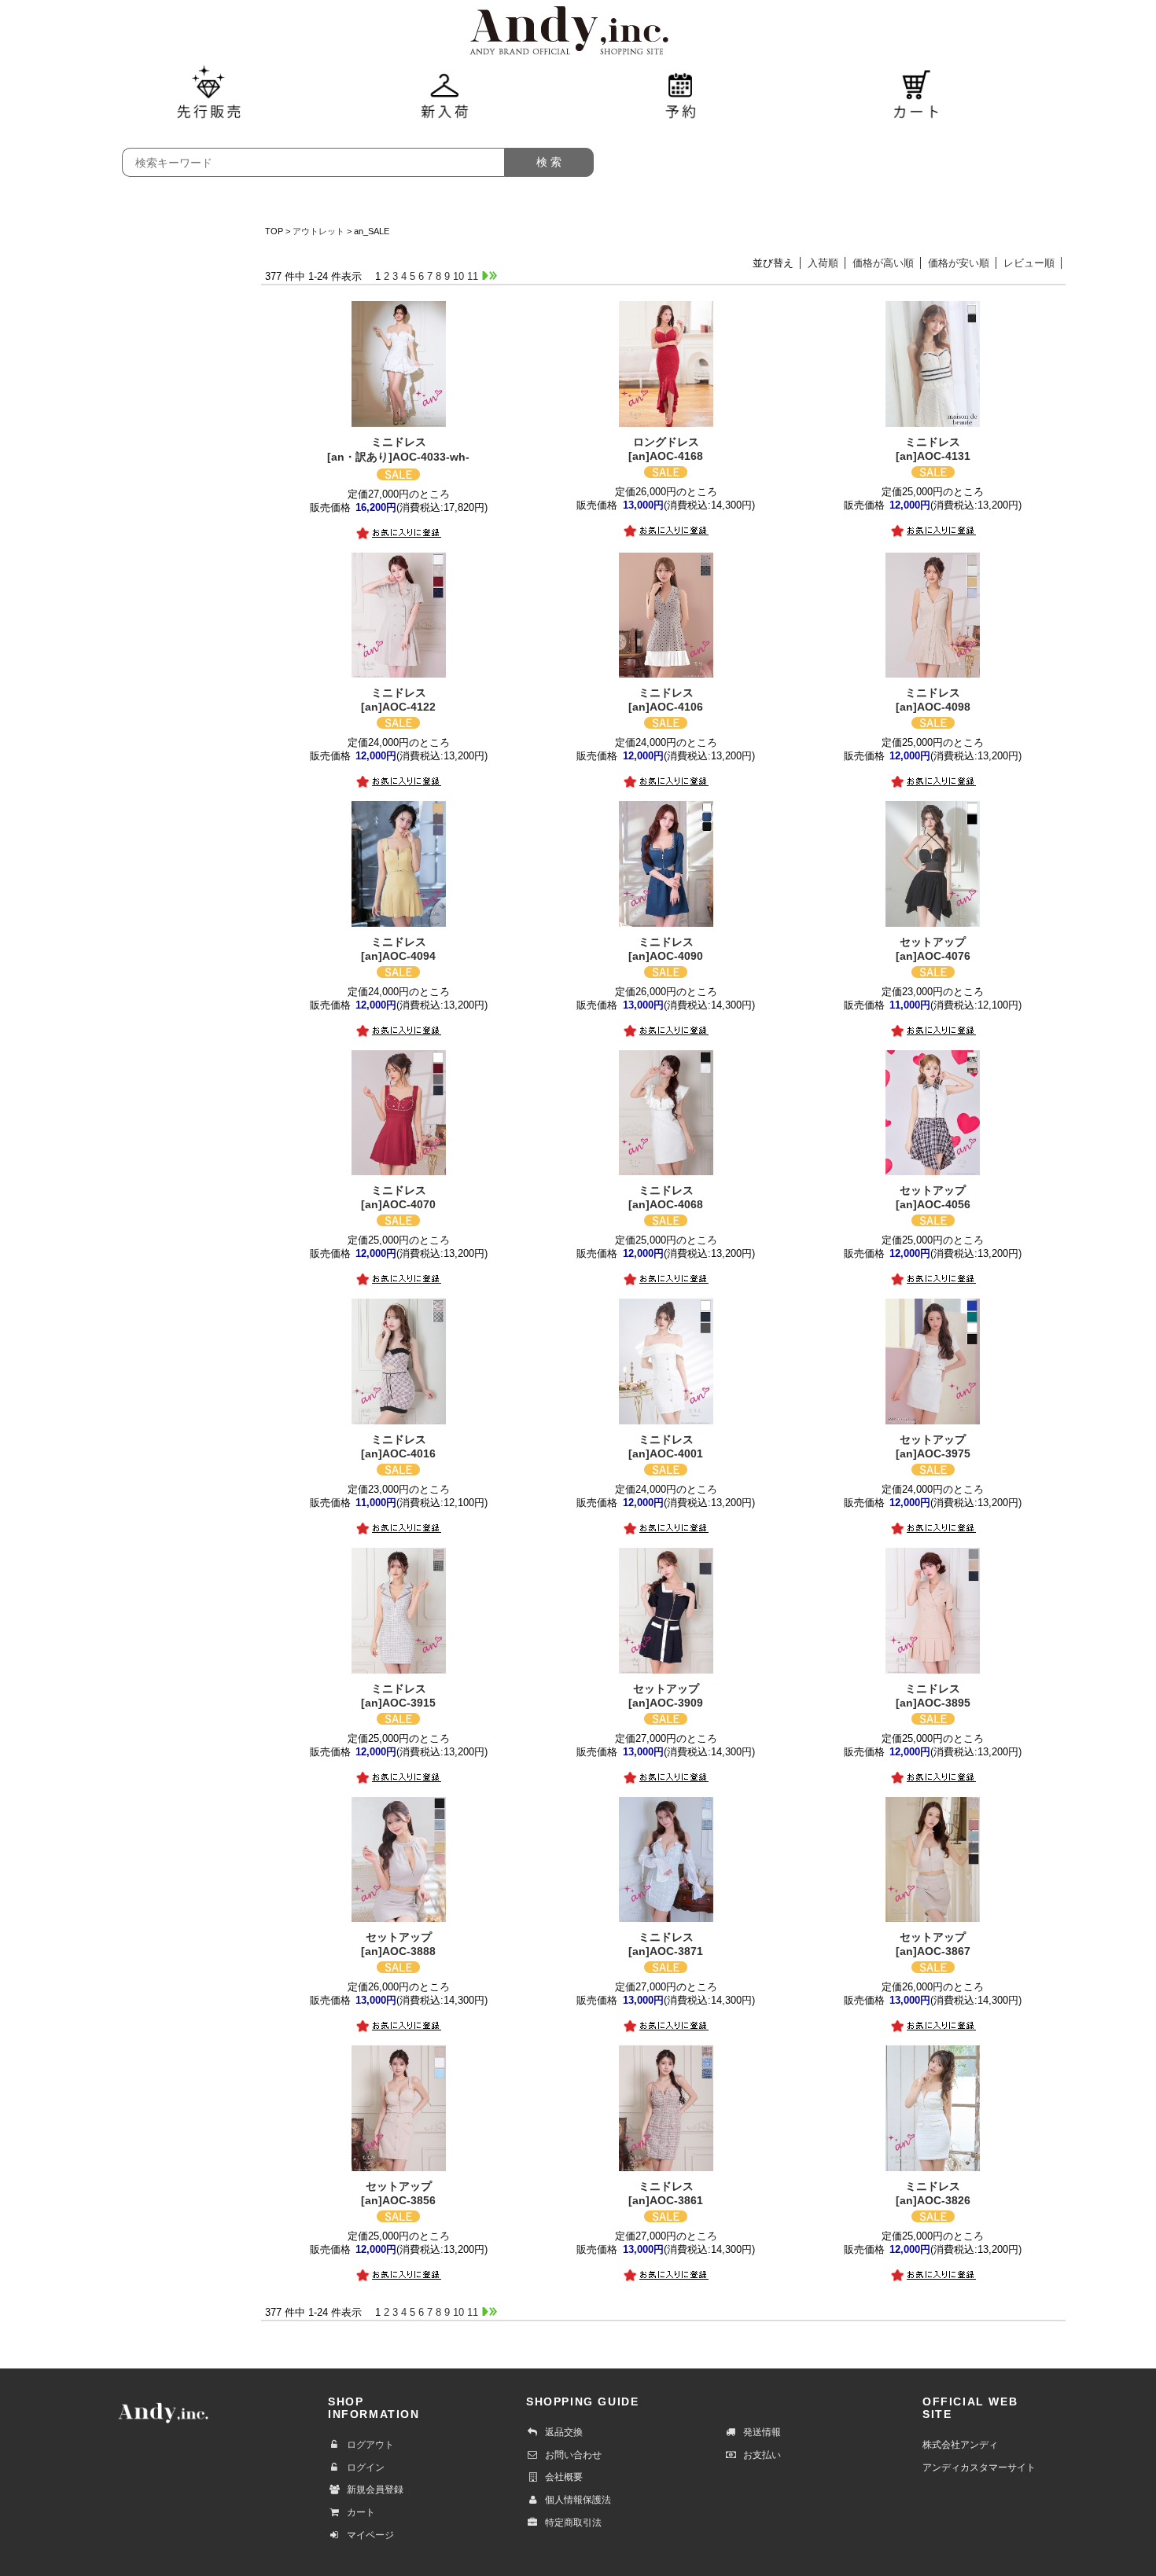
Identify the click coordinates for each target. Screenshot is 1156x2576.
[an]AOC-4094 (398, 949)
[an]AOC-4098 (933, 700)
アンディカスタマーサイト (979, 2468)
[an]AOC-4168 (666, 449)
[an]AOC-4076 (933, 949)
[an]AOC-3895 (933, 1696)
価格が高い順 (883, 263)
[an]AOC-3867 (933, 1944)
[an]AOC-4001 (666, 1446)
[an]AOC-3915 (398, 1696)
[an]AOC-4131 (933, 449)
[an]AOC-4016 (398, 1446)
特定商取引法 (573, 2523)
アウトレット (318, 231)
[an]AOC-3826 (933, 2193)
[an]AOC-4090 (666, 949)
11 (473, 276)
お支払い (762, 2455)
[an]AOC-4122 (398, 700)
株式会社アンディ (960, 2445)
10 (458, 276)
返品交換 (564, 2432)
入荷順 (823, 263)
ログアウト (370, 2445)
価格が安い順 (959, 263)
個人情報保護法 (578, 2500)
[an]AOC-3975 (933, 1446)
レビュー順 (1029, 263)
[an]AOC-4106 (666, 700)
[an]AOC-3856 (398, 2193)
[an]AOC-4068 (666, 1197)
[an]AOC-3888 (398, 1944)
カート (361, 2512)
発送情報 (762, 2432)
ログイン (366, 2468)
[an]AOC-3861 (666, 2193)
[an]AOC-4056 (933, 1197)
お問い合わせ (573, 2455)
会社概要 (564, 2477)
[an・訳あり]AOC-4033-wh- (398, 449)
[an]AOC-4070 (398, 1197)
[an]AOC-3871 (666, 1944)
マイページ (370, 2535)
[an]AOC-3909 (666, 1696)
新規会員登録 (375, 2490)
